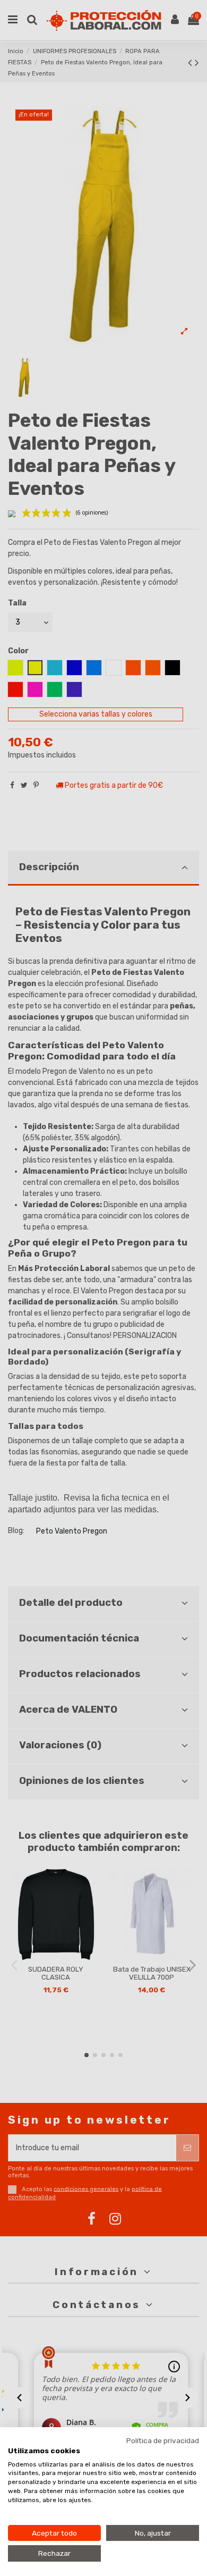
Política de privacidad (163, 2440)
